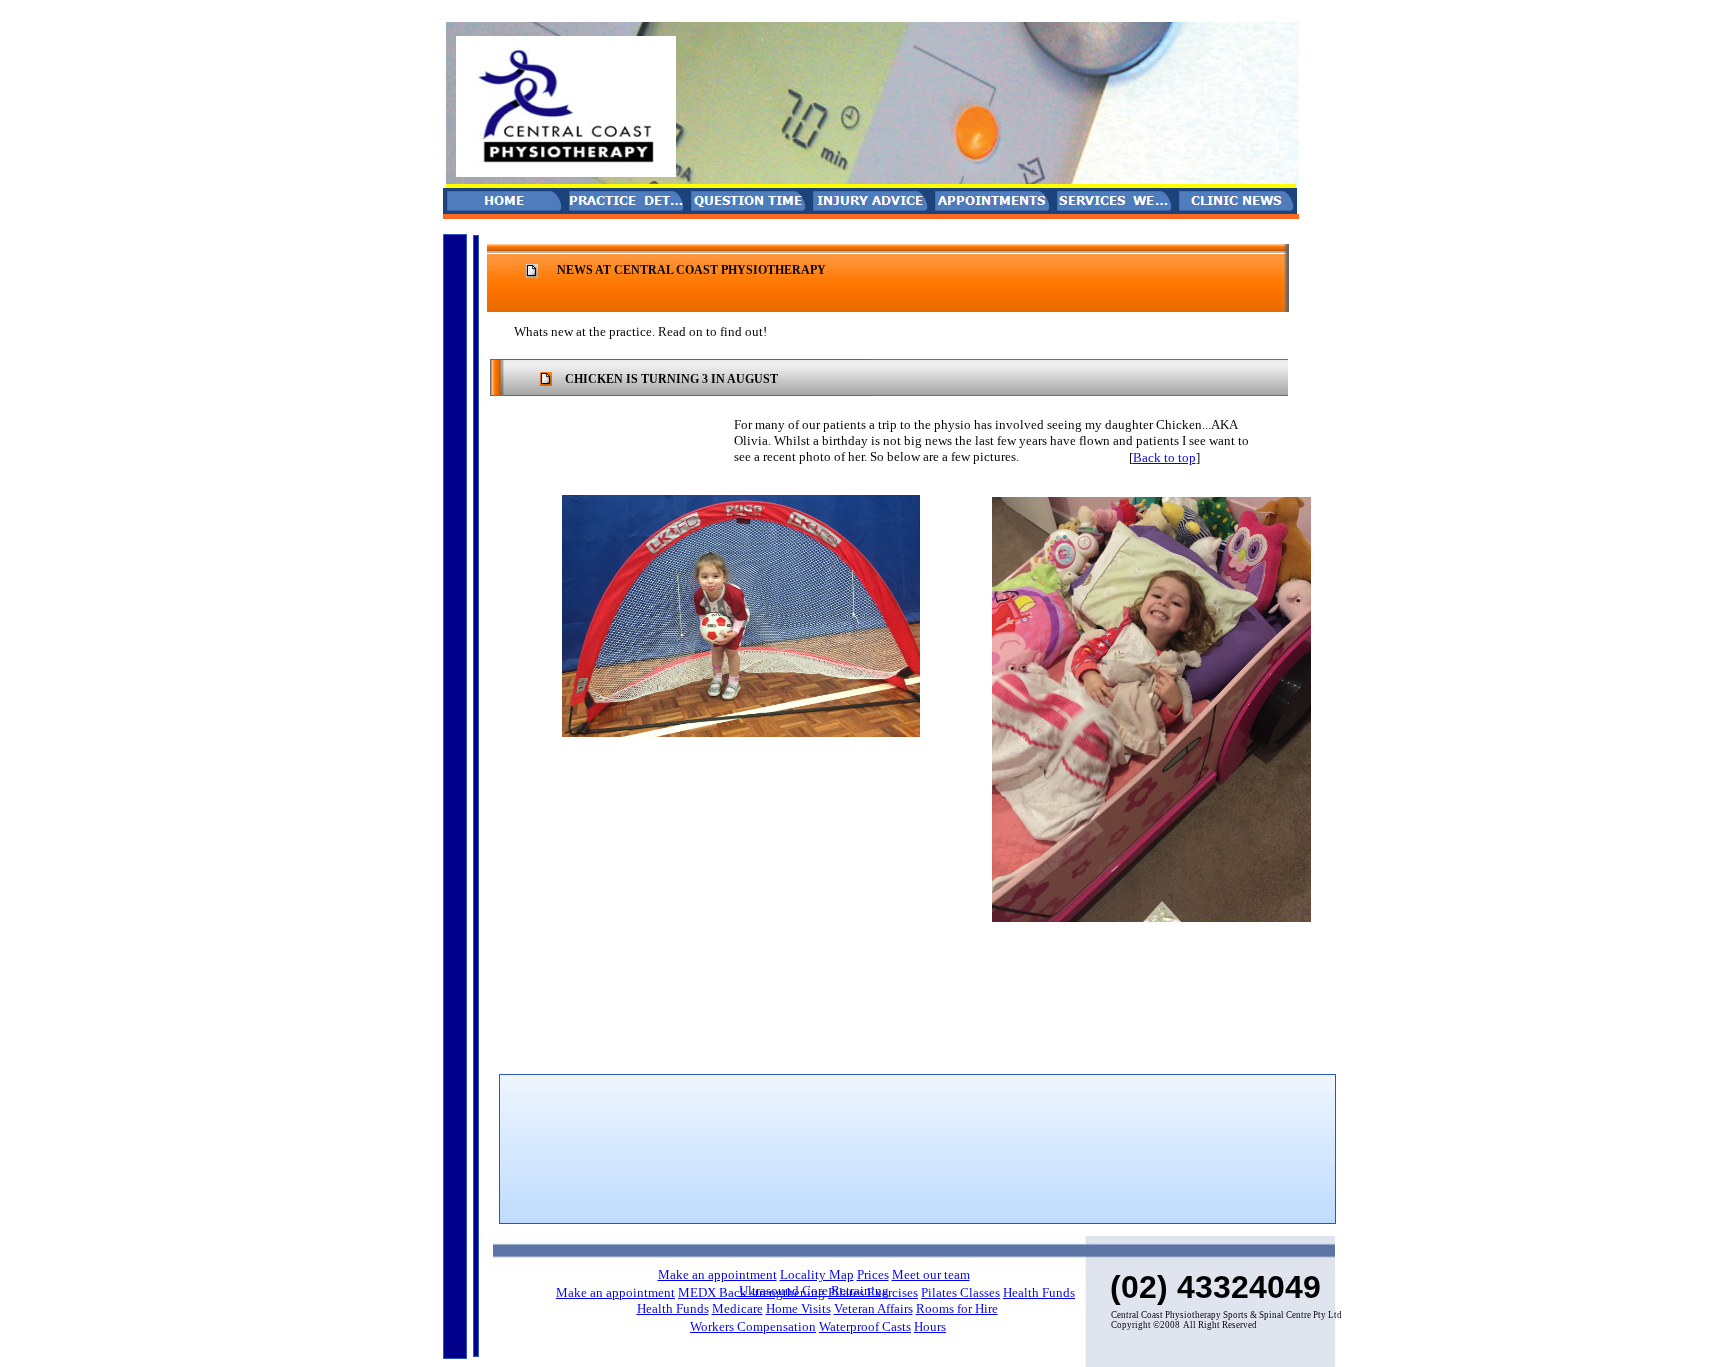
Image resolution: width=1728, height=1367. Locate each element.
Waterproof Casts (865, 1326)
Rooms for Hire (957, 1308)
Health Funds (1039, 1292)
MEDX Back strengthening (751, 1292)
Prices (873, 1274)
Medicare (737, 1308)
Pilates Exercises (873, 1292)
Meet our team (931, 1274)
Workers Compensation (753, 1326)
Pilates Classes (960, 1292)
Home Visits (798, 1308)
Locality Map (817, 1274)
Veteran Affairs (873, 1308)
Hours (930, 1326)
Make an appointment (717, 1274)
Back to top (1164, 457)
